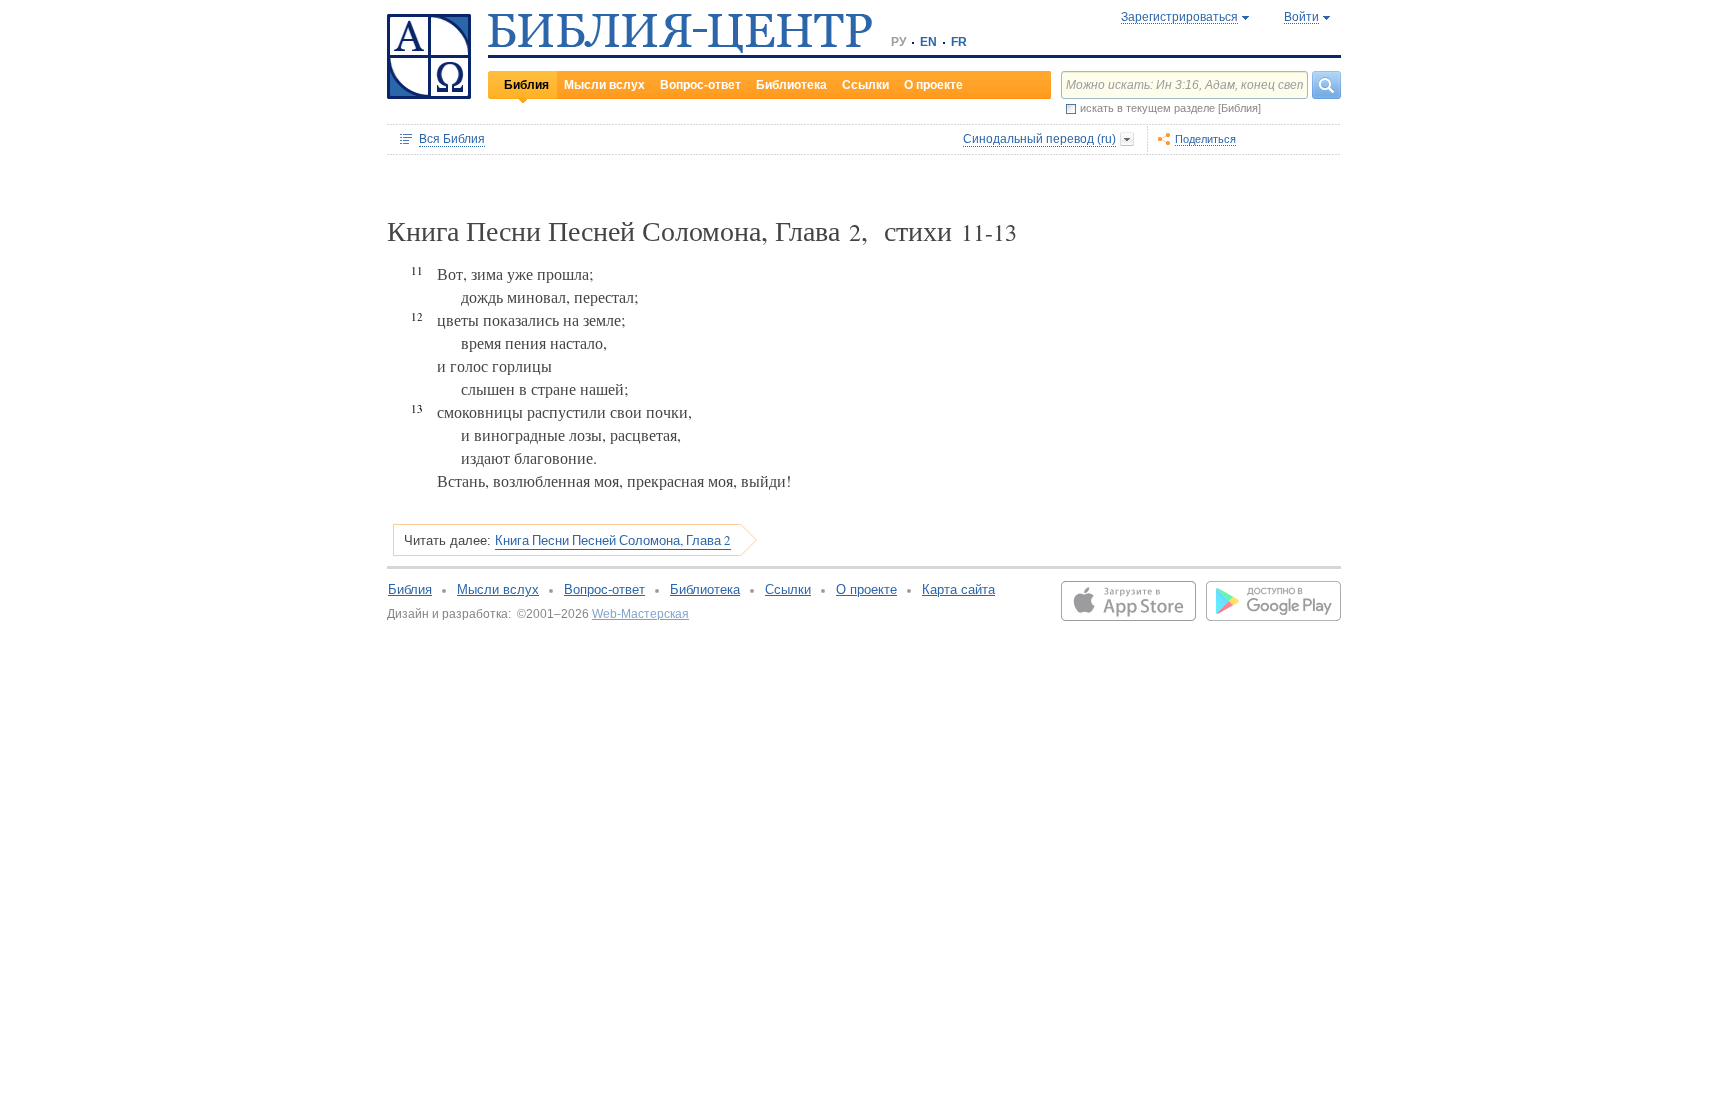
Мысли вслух (604, 85)
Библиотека (791, 85)
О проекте (933, 85)
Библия (526, 85)
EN (928, 42)
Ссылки (865, 85)
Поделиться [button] (1205, 139)
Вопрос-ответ (700, 85)
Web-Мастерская (640, 614)
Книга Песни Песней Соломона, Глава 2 (613, 540)
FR (959, 42)
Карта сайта (958, 589)
